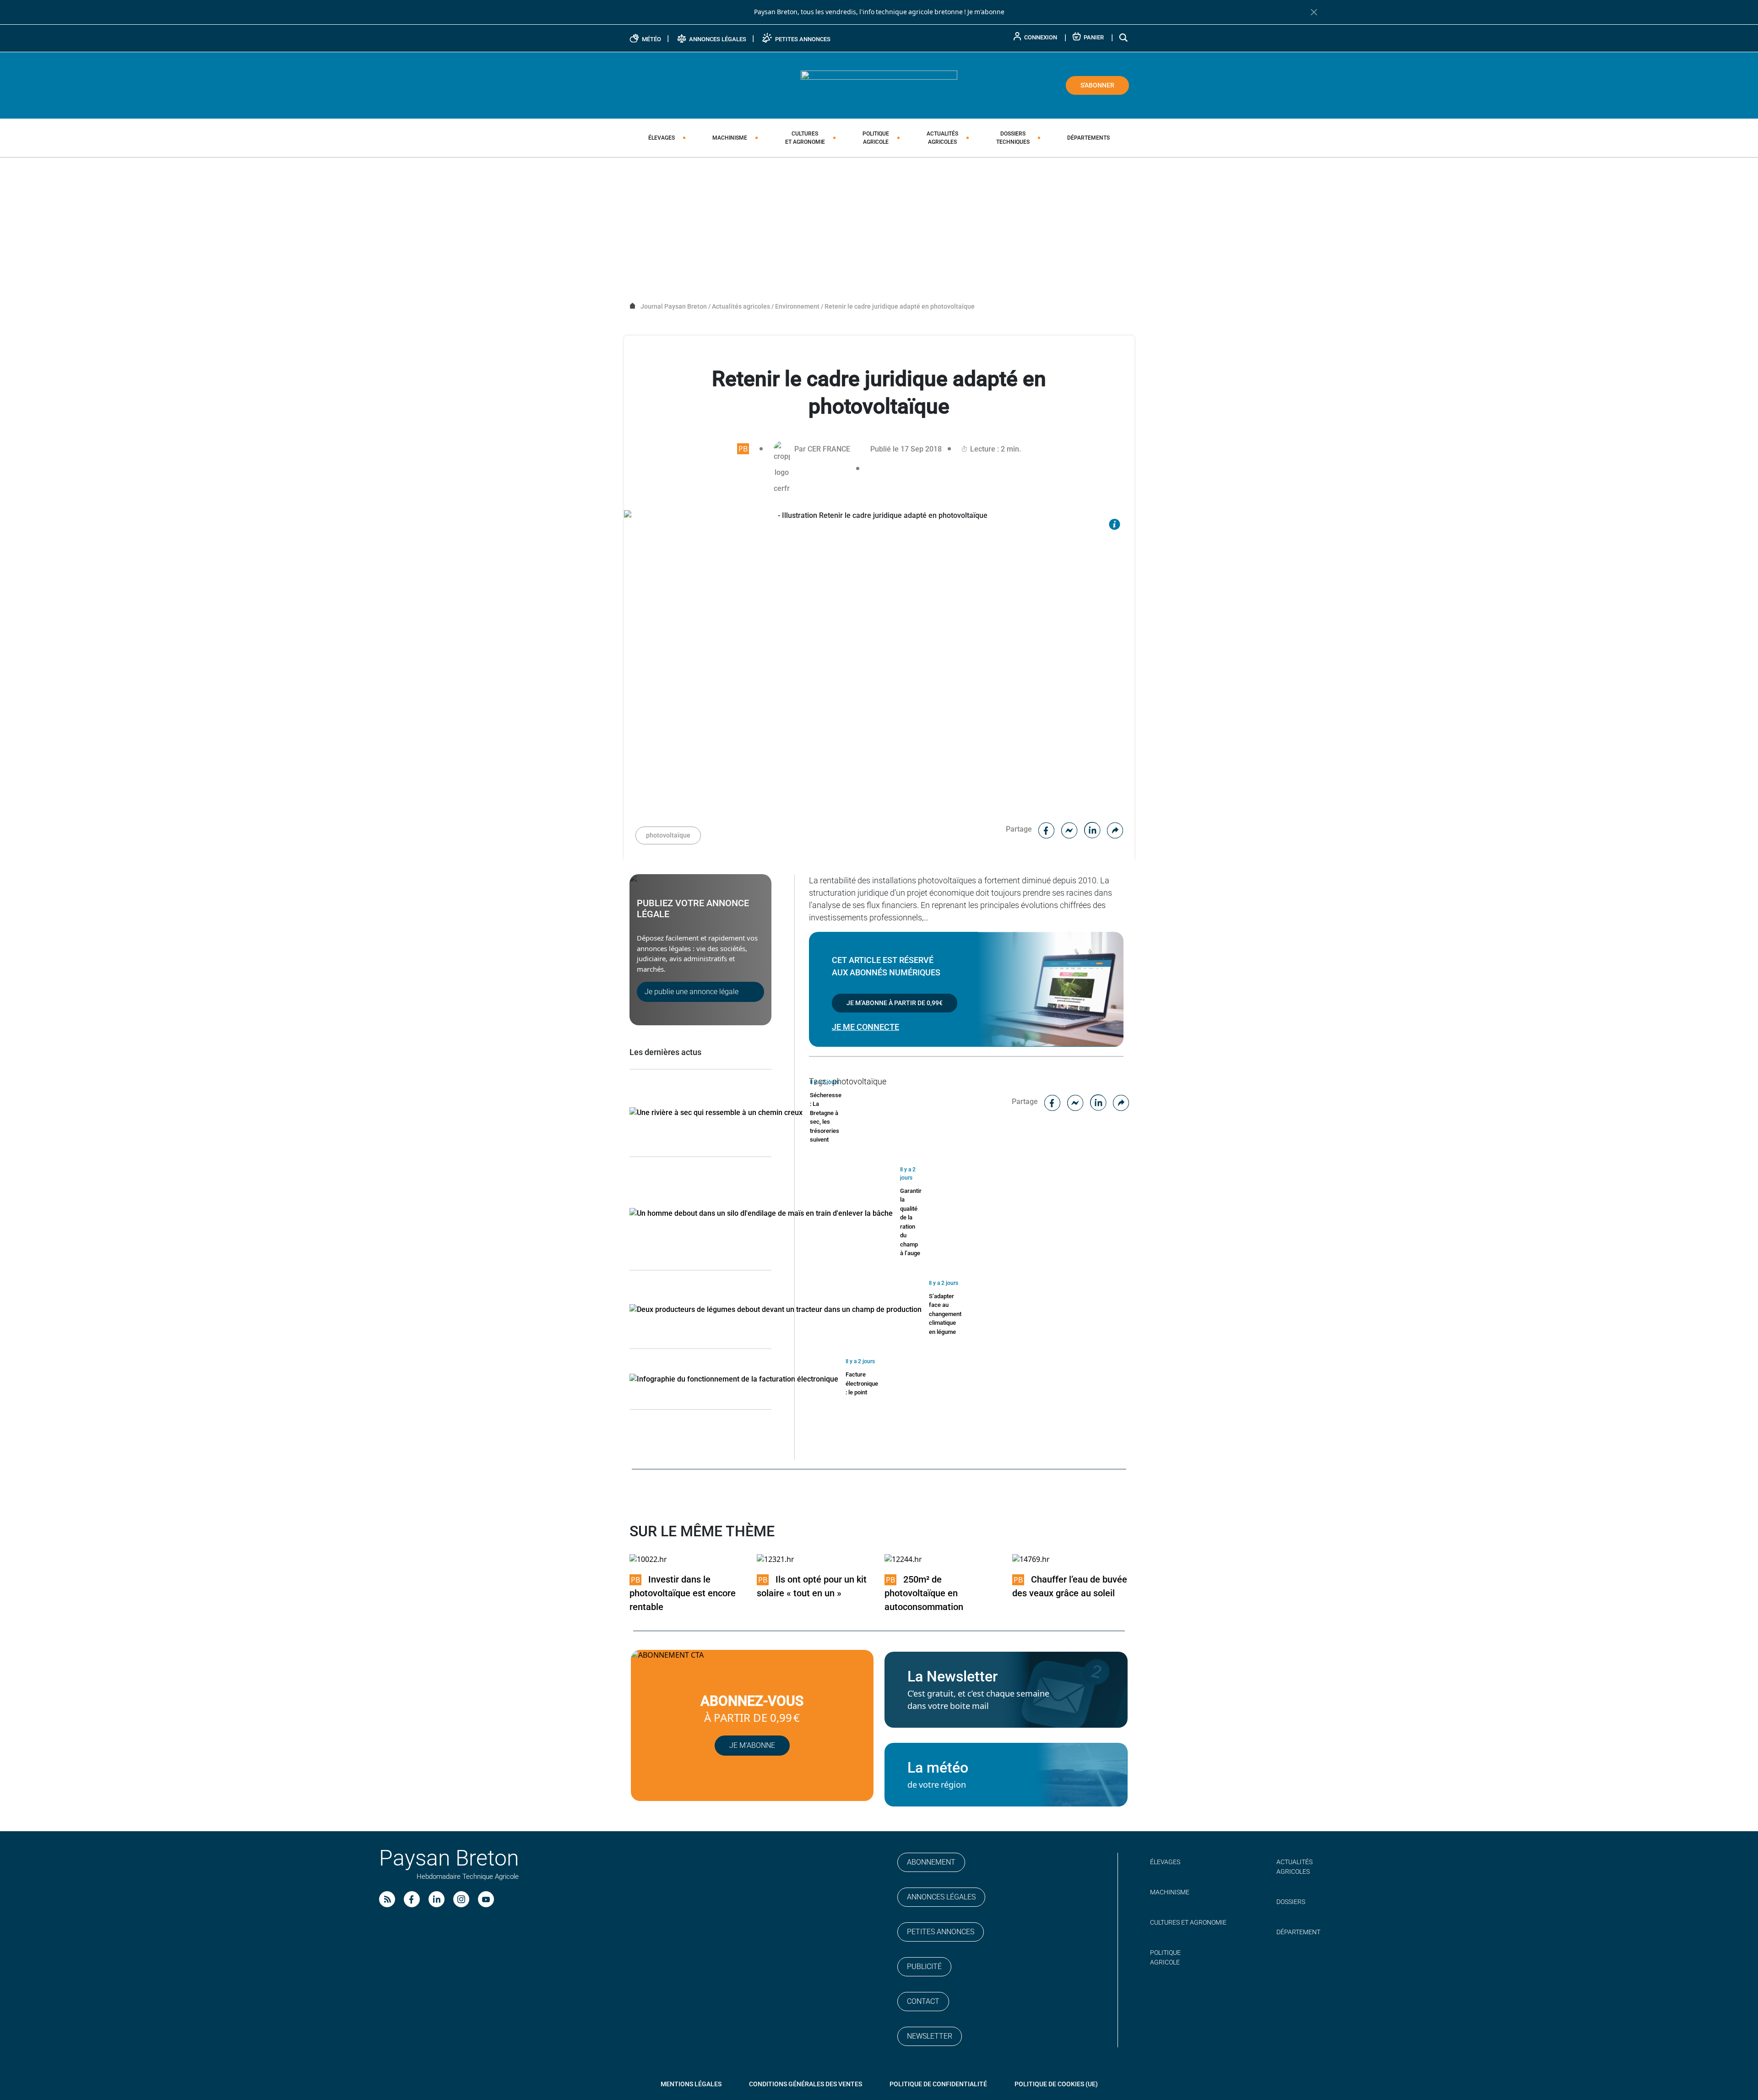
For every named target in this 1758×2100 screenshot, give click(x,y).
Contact (923, 2001)
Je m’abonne (752, 1745)
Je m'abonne (986, 12)
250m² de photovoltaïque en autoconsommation (924, 1593)
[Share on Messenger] (1069, 829)
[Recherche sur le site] (1124, 37)
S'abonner (1097, 85)
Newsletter (930, 2036)
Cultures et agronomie (1188, 1922)
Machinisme (730, 138)
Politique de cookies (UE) (1056, 2084)
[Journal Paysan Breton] (879, 85)
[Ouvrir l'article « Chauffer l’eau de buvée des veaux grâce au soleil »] (1031, 1559)
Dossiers (1013, 138)
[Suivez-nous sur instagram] (461, 1899)
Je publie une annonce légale (692, 992)
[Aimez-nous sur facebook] (412, 1899)
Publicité (924, 1967)
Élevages (662, 138)
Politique (876, 138)
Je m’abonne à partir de (895, 1003)
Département (1298, 1932)
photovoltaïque (668, 835)
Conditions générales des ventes (806, 2084)
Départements (1088, 138)
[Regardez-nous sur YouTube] (486, 1899)
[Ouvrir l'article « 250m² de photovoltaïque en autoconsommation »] (903, 1559)
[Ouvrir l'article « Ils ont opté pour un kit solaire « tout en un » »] (776, 1559)
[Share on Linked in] (1092, 829)
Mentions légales (691, 2084)
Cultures (805, 138)
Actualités (942, 138)
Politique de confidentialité (938, 2084)
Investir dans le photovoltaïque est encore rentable (683, 1593)
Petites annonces (941, 1932)
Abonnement (931, 1862)
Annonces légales (941, 1897)
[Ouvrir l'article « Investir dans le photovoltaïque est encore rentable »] (648, 1559)
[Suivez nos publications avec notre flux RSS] (387, 1899)
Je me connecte (865, 1027)
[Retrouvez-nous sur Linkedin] (437, 1899)
